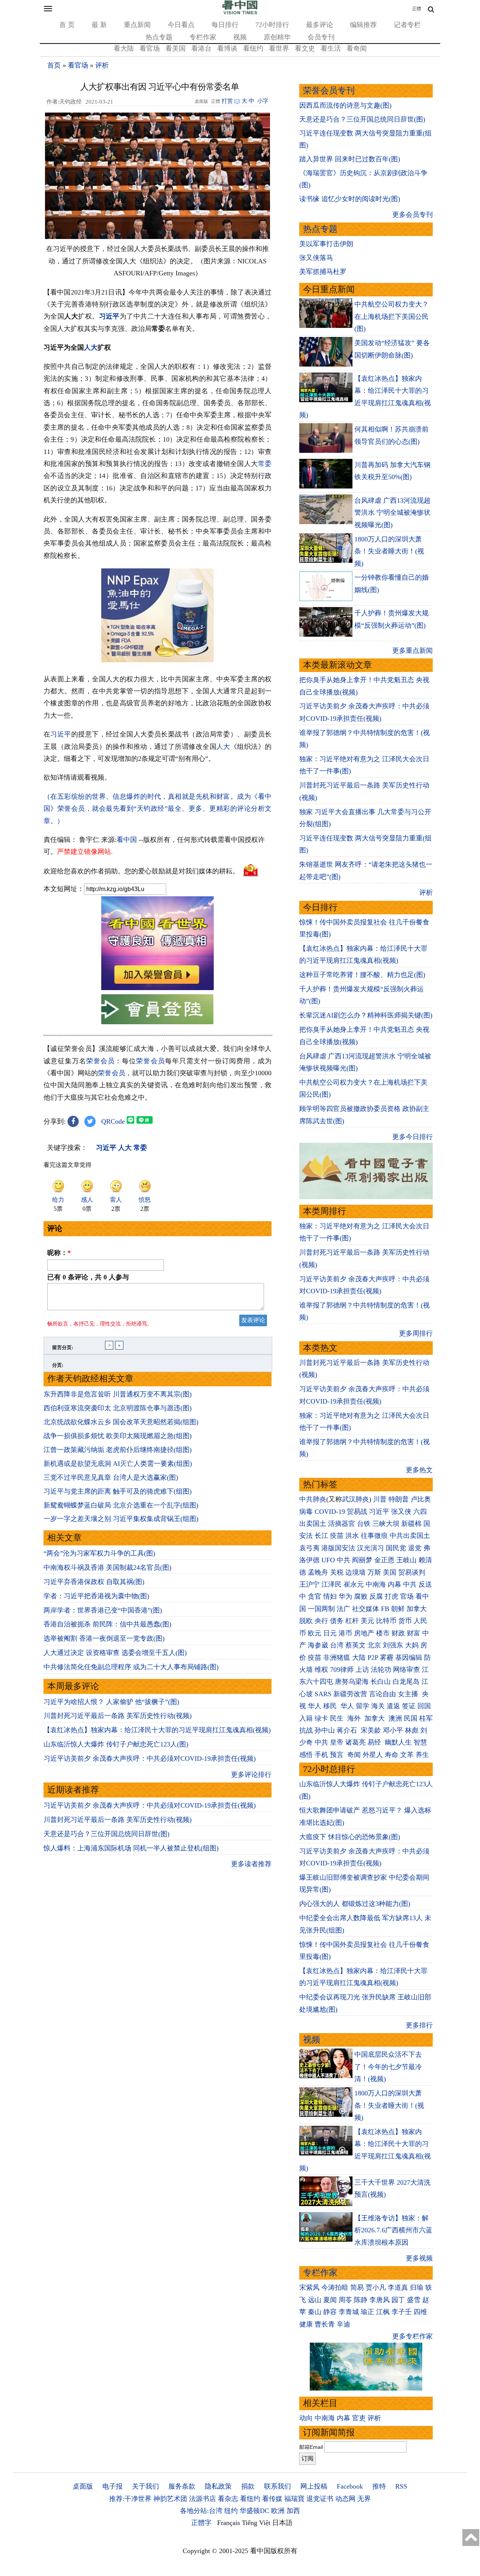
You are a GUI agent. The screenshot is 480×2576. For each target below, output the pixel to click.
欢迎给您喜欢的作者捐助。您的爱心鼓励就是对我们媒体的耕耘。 (141, 871)
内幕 (394, 1584)
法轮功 (381, 1670)
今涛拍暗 (335, 2287)
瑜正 (367, 2312)
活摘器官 (342, 1524)
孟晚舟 (318, 1572)
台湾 (337, 1645)
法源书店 (202, 2499)
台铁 (364, 1524)
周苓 (345, 2300)
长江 (321, 1536)
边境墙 (355, 1572)
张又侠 (401, 1512)
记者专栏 (407, 25)
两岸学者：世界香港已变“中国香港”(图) (103, 1610)
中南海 (376, 1584)
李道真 (398, 2287)
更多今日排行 (412, 1137)
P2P (373, 1658)
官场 (407, 1596)
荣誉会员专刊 (329, 91)
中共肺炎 (313, 1499)
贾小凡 (376, 2287)
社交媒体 (366, 1609)
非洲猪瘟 (337, 1658)
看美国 (175, 48)
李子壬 (402, 2312)
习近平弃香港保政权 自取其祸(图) (94, 1582)
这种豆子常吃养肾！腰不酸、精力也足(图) (362, 975)
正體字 (201, 2523)
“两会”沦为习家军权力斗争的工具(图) (99, 1553)
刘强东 (393, 1645)
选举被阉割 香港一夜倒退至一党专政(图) (104, 1638)
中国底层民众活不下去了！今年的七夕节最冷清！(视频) (388, 2067)
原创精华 (277, 37)
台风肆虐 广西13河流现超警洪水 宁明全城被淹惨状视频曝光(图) (392, 513)
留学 (363, 1706)
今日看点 (181, 25)
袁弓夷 (309, 1548)
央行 (321, 1621)
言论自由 (382, 1694)
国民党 (396, 1548)
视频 (240, 37)
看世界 (279, 48)
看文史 (305, 48)
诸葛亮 (355, 1742)
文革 (407, 1755)
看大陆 (124, 48)
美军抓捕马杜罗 (323, 272)
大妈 (412, 1645)
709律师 (342, 1670)
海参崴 (318, 1645)
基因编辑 (409, 1658)
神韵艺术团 (170, 2499)
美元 (367, 1621)
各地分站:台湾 (201, 2511)
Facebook (350, 2486)
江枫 (383, 2312)
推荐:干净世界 (130, 2499)
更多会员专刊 (412, 215)
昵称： (59, 1253)
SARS (323, 1694)
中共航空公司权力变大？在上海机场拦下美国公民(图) (391, 316)
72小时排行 (272, 25)
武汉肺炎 (355, 1499)
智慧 (420, 1742)
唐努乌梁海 (352, 1682)
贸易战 (357, 1512)
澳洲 (395, 1718)
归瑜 (417, 2287)
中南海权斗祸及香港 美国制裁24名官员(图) (107, 1568)
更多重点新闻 (412, 651)
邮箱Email (311, 2447)
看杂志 (228, 2499)
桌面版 (83, 2486)
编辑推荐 (363, 25)
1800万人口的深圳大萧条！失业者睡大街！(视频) (389, 551)
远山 (315, 2300)
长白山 (381, 1682)
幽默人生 (398, 1742)
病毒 (306, 1512)
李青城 (349, 2312)
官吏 (359, 2418)
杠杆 (352, 1621)
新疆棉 (411, 1524)
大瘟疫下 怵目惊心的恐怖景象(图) (350, 1837)
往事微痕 (374, 1536)
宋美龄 (371, 1730)
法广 (343, 1609)
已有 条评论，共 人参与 (88, 1277)
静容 (330, 2312)
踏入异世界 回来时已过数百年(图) (350, 159)
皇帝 (337, 1742)
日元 (330, 1633)
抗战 (306, 1730)
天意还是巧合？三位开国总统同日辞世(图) (106, 1834)
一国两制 (321, 1609)
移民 (330, 1706)
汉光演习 (370, 1548)
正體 (417, 9)
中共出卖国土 (410, 1536)
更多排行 (419, 2025)
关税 (337, 1572)
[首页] (240, 13)
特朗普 (399, 1499)
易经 (375, 1742)
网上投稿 (314, 2486)
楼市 (383, 1633)
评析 (102, 65)
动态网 (345, 2499)
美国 (390, 1572)
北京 (374, 1645)
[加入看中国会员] (157, 988)
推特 (379, 2486)
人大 (91, 347)
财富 (414, 1633)
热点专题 (159, 37)
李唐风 (379, 2300)
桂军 (426, 1718)
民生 (338, 1718)
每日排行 (225, 25)
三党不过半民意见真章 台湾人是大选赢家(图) (111, 1477)
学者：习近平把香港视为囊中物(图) (96, 1596)
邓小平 (393, 1730)
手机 (321, 1755)
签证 (409, 1706)
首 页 (67, 25)
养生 (422, 1755)
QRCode (113, 1121)
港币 (345, 1633)
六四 (420, 1512)
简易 (357, 2287)
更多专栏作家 (412, 2336)
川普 (380, 1499)
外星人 (373, 1755)
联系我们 (277, 2486)
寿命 (391, 1755)
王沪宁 (309, 1584)
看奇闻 (357, 48)
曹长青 (325, 2324)
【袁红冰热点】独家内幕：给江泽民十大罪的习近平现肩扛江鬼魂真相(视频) (157, 1730)
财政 (398, 1633)
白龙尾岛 (406, 1682)
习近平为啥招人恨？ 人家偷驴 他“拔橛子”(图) (111, 1702)
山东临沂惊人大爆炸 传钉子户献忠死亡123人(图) (116, 1744)
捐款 (248, 2486)
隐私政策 (218, 2486)
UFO (328, 1560)
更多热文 (419, 1470)
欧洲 (278, 2511)
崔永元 (354, 1584)
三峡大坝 (386, 1524)
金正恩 (384, 1560)
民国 (411, 1718)
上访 (362, 1670)
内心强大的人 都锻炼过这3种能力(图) (355, 1904)
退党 (415, 1548)
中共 (343, 1560)
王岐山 (406, 1560)
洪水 (352, 1536)
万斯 (374, 1572)
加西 (293, 2511)
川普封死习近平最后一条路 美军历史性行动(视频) (118, 1716)
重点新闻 (137, 25)
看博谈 (227, 48)
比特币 (386, 1621)
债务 (337, 1621)
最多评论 (319, 25)
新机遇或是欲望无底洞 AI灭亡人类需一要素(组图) (118, 1464)
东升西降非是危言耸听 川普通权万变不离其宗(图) (118, 1394)
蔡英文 (355, 1645)
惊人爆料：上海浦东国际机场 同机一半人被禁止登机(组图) (131, 1848)
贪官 (315, 1596)
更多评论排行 (251, 1775)
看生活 (331, 48)
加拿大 (417, 1609)
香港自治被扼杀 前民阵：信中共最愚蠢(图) (107, 1624)
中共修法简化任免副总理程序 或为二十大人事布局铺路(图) (131, 1667)
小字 (263, 101)
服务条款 (182, 2486)
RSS (401, 2486)
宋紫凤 (309, 2287)
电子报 (112, 2486)
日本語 (282, 2523)
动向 (306, 2418)
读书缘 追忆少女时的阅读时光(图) (350, 199)
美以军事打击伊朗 (326, 244)
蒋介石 (348, 1730)
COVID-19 (330, 1512)
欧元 (315, 1633)
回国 (424, 1706)
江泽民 (331, 1584)
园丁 (398, 2300)
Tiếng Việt (256, 2523)
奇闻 (354, 1755)
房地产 (364, 1633)
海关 (378, 1706)
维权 (321, 1670)
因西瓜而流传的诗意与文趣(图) (345, 105)
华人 (315, 1706)
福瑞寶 (294, 2499)
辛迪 (343, 2324)
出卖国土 (313, 1524)
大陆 (359, 1658)
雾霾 (387, 1658)
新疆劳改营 (350, 1694)
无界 (364, 2499)
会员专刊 (321, 37)
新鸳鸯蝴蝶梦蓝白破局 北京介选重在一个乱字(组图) (121, 1505)
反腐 (376, 1596)
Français (229, 2523)
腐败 (361, 1596)
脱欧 (306, 1621)
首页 (54, 65)
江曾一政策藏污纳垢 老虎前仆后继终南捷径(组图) (118, 1450)
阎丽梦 (362, 1560)
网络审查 (406, 1670)
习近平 (109, 316)
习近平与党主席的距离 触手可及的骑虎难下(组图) (118, 1491)
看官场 (150, 48)
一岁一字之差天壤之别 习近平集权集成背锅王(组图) (121, 1519)
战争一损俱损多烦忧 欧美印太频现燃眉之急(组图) (118, 1436)
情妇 (330, 1596)
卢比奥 (421, 1499)
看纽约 (253, 48)
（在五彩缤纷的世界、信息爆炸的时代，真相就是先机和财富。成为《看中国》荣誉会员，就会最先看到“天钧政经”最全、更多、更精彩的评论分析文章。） (157, 809)
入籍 (306, 1718)
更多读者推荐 (251, 1864)
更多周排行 (416, 1333)
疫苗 (337, 1536)
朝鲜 (398, 1609)
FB (385, 1609)
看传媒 (272, 2499)
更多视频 (419, 2258)
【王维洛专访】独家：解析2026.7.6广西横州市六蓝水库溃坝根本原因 (393, 2230)
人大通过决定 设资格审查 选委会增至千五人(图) (115, 1653)
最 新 (99, 25)
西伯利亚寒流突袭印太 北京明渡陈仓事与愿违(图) (118, 1408)
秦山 (315, 2312)
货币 (405, 1621)
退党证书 (320, 2499)
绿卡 (321, 1718)
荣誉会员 (100, 1061)
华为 (345, 1596)
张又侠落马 (316, 258)
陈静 (361, 2300)
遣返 (393, 1706)
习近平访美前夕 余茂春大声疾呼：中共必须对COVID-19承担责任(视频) (150, 1758)
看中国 (127, 840)
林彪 (412, 1730)
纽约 (231, 2511)
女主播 (409, 1694)
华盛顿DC (254, 2511)
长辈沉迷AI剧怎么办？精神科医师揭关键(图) (366, 1015)
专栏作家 (203, 37)
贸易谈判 (413, 1572)
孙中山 (325, 1730)
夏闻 (330, 2300)
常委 (265, 464)
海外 (355, 1718)
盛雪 (414, 2300)
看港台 (201, 48)
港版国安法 (338, 1548)
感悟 (306, 1755)
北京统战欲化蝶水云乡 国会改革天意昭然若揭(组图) (121, 1422)
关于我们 (145, 2486)
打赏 (227, 101)
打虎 (391, 1596)
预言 (338, 1755)
